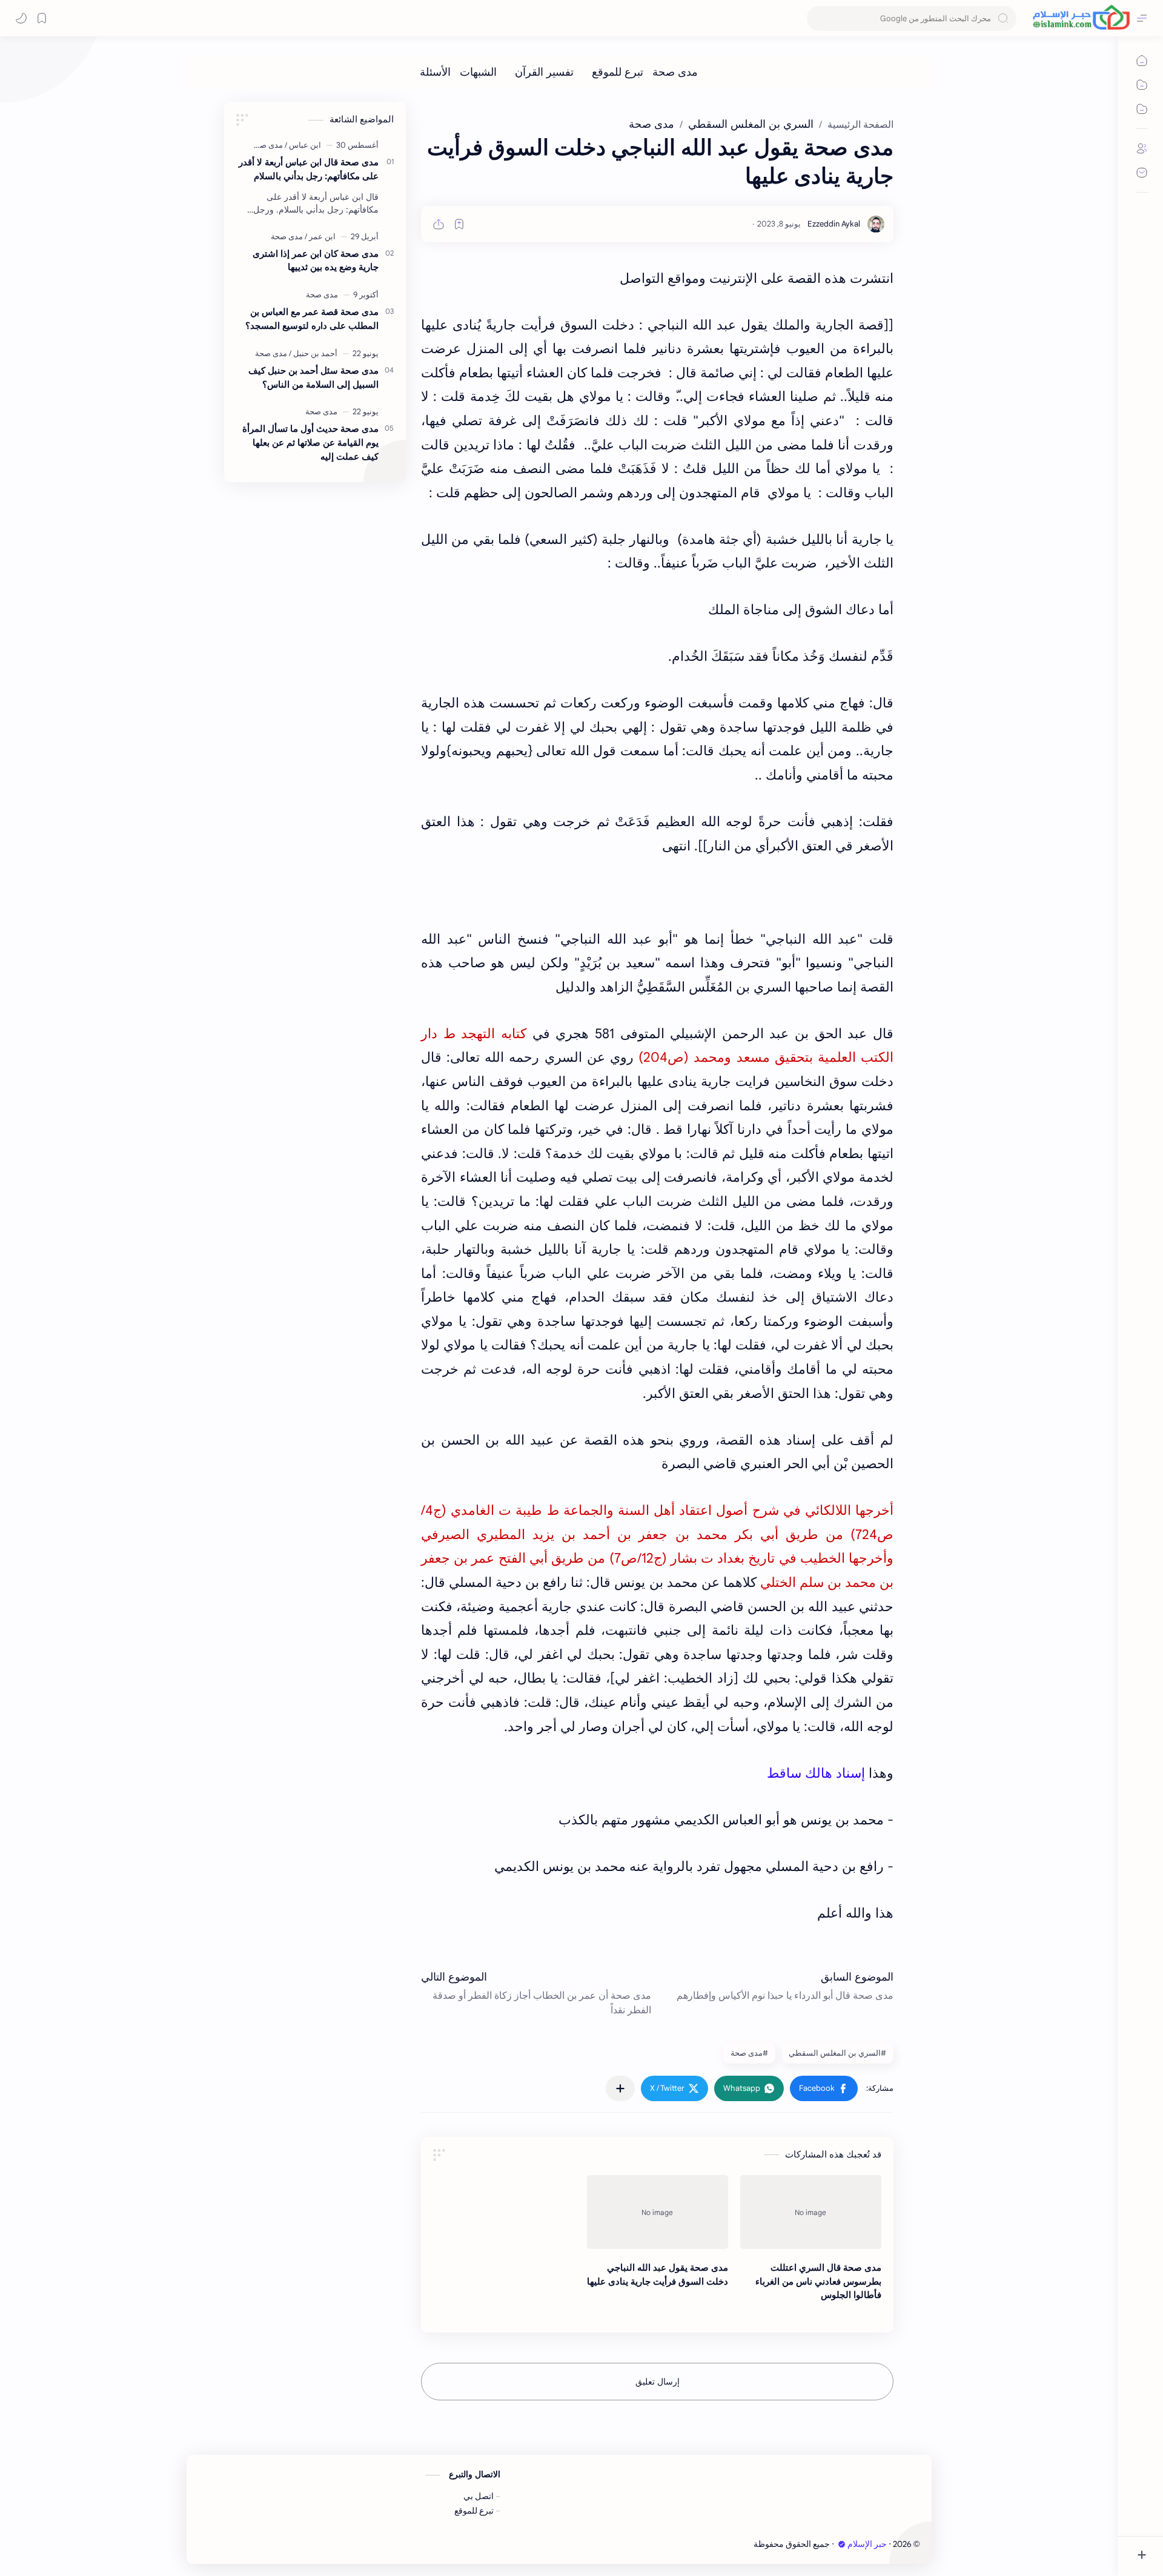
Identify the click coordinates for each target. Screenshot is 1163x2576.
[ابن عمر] (320, 237)
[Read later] (459, 224)
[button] (824, 2088)
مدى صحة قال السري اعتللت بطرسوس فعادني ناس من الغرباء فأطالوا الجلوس (818, 2281)
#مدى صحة (749, 2053)
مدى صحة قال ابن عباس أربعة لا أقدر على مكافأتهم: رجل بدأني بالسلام (309, 169)
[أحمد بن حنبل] (313, 353)
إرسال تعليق (658, 2382)
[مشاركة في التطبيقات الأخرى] (620, 2088)
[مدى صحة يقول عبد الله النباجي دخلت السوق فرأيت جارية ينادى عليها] (658, 2212)
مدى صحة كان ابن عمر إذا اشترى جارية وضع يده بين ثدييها (316, 260)
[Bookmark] (42, 18)
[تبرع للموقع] (618, 72)
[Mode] (21, 18)
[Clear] (818, 18)
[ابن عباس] (303, 145)
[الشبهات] (478, 72)
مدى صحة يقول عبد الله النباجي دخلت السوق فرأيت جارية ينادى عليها (658, 2274)
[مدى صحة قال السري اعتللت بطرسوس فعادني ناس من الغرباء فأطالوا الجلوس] (811, 2212)
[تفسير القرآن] (544, 72)
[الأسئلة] (435, 72)
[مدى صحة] (675, 72)
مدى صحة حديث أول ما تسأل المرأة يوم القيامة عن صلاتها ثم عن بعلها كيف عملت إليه (310, 442)
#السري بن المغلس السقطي (837, 2053)
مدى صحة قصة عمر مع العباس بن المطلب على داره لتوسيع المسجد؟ (312, 319)
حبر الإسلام (867, 2544)
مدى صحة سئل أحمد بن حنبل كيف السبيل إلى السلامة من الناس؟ (313, 377)
